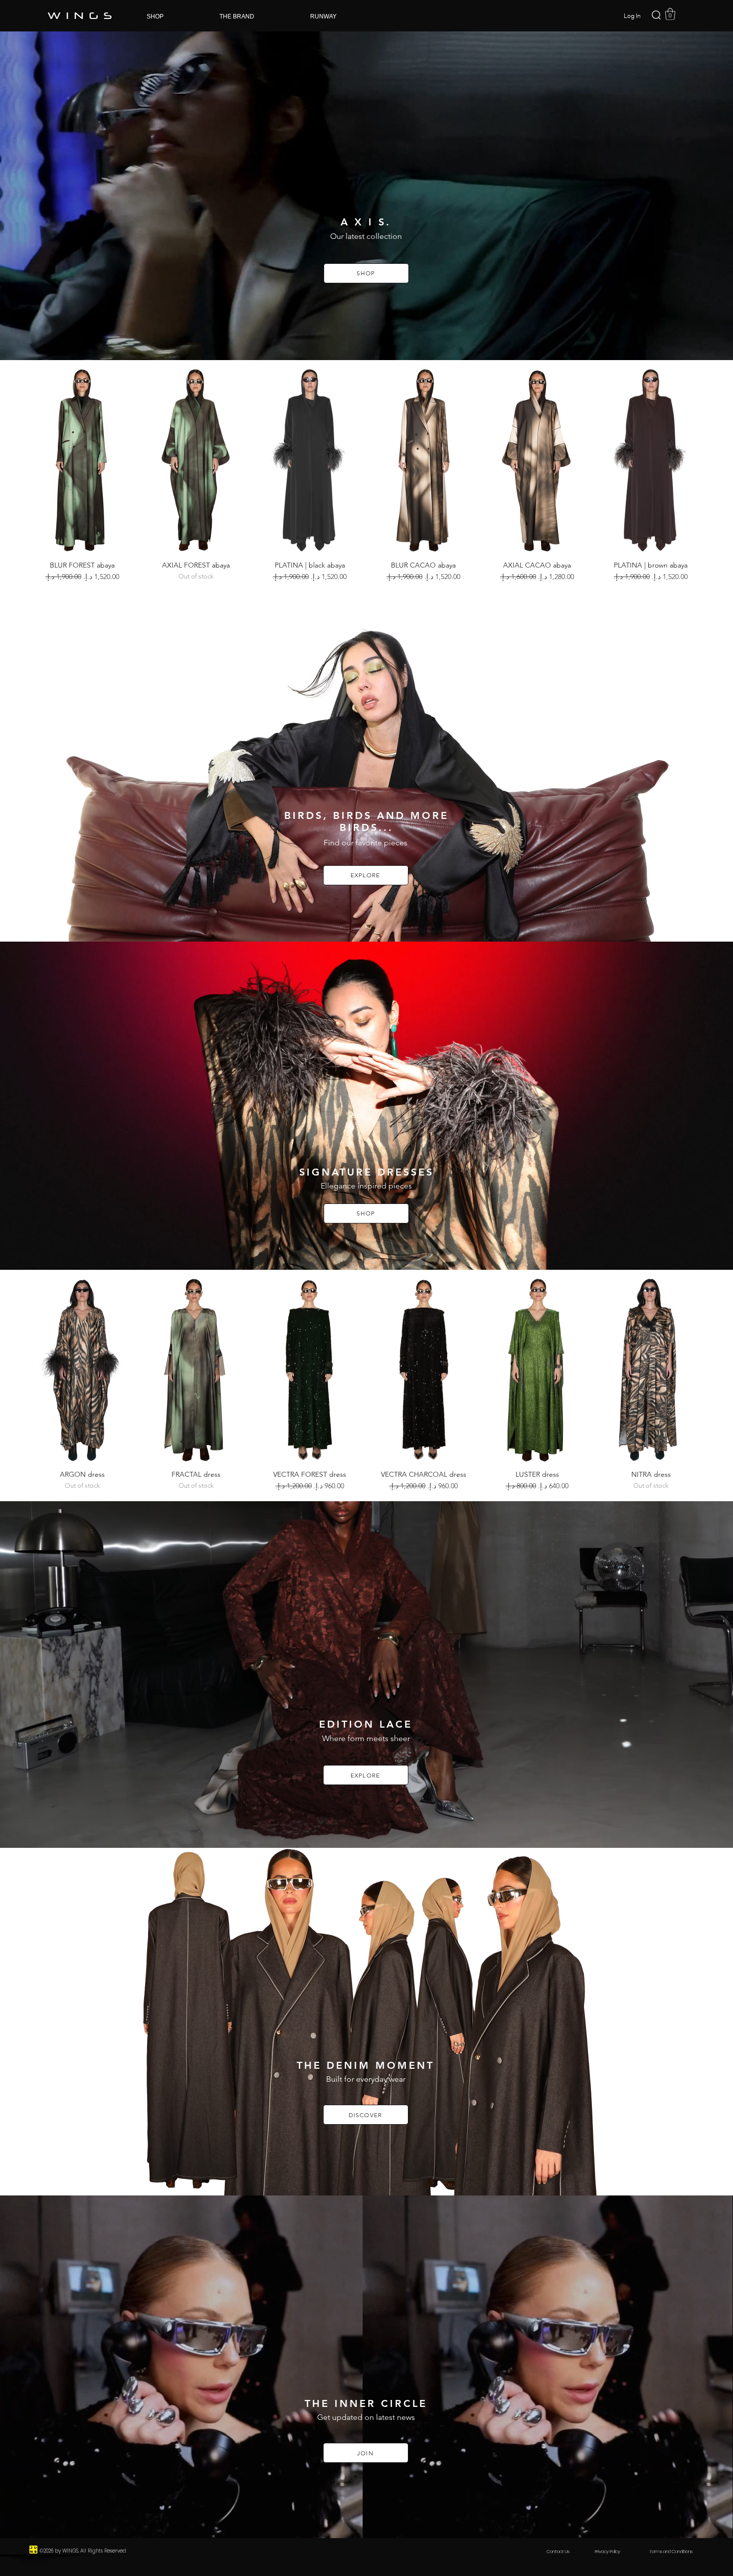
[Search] (656, 15)
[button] (670, 14)
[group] (366, 475)
